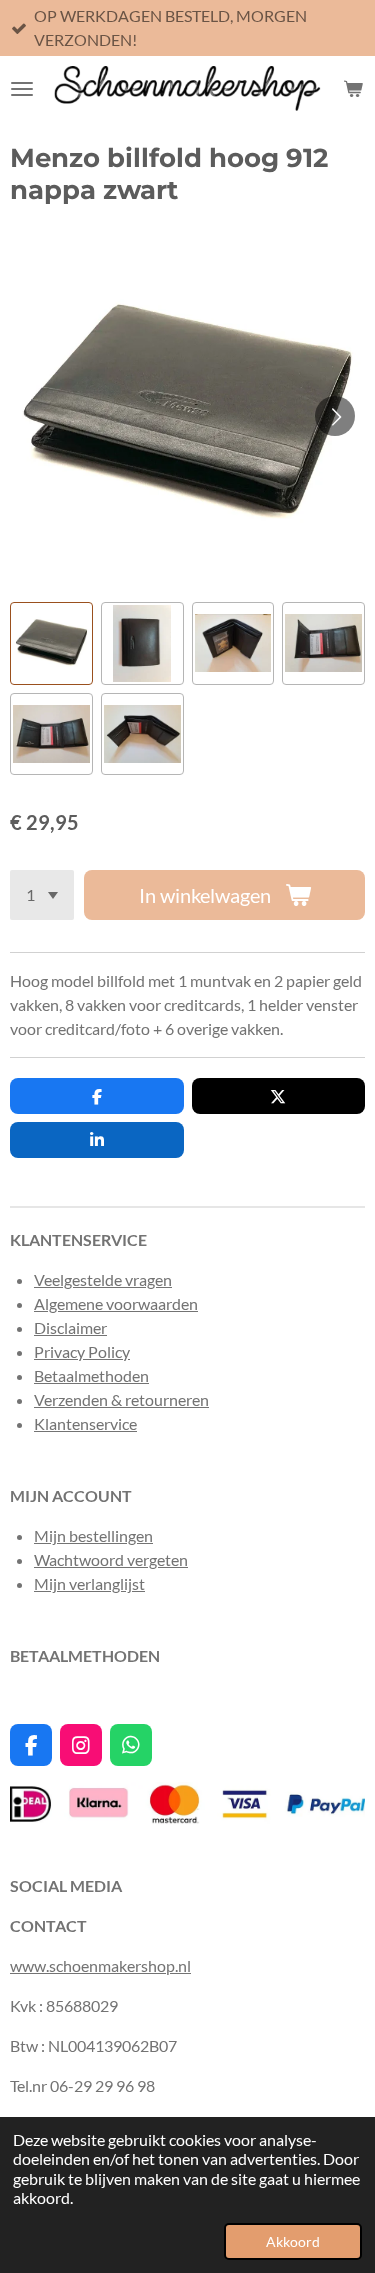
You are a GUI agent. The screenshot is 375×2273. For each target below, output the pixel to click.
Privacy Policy (82, 1351)
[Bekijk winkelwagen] (353, 89)
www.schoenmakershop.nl (100, 1965)
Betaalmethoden (91, 1375)
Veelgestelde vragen (103, 1279)
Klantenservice (85, 1423)
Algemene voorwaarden (116, 1303)
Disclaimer (70, 1327)
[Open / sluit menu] (22, 89)
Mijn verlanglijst (89, 1583)
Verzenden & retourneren (121, 1399)
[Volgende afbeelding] (335, 416)
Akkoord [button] (293, 2241)
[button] (51, 643)
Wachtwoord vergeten (111, 1559)
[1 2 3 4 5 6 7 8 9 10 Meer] (42, 895)
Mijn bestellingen (93, 1535)
